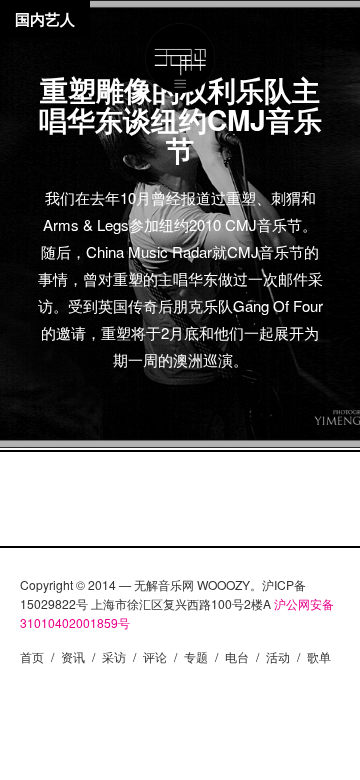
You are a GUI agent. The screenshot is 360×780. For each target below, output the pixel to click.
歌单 (319, 656)
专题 (196, 656)
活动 (278, 656)
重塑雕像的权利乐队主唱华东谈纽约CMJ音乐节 (180, 119)
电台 (237, 656)
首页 (32, 656)
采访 (114, 656)
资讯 (73, 656)
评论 (155, 656)
